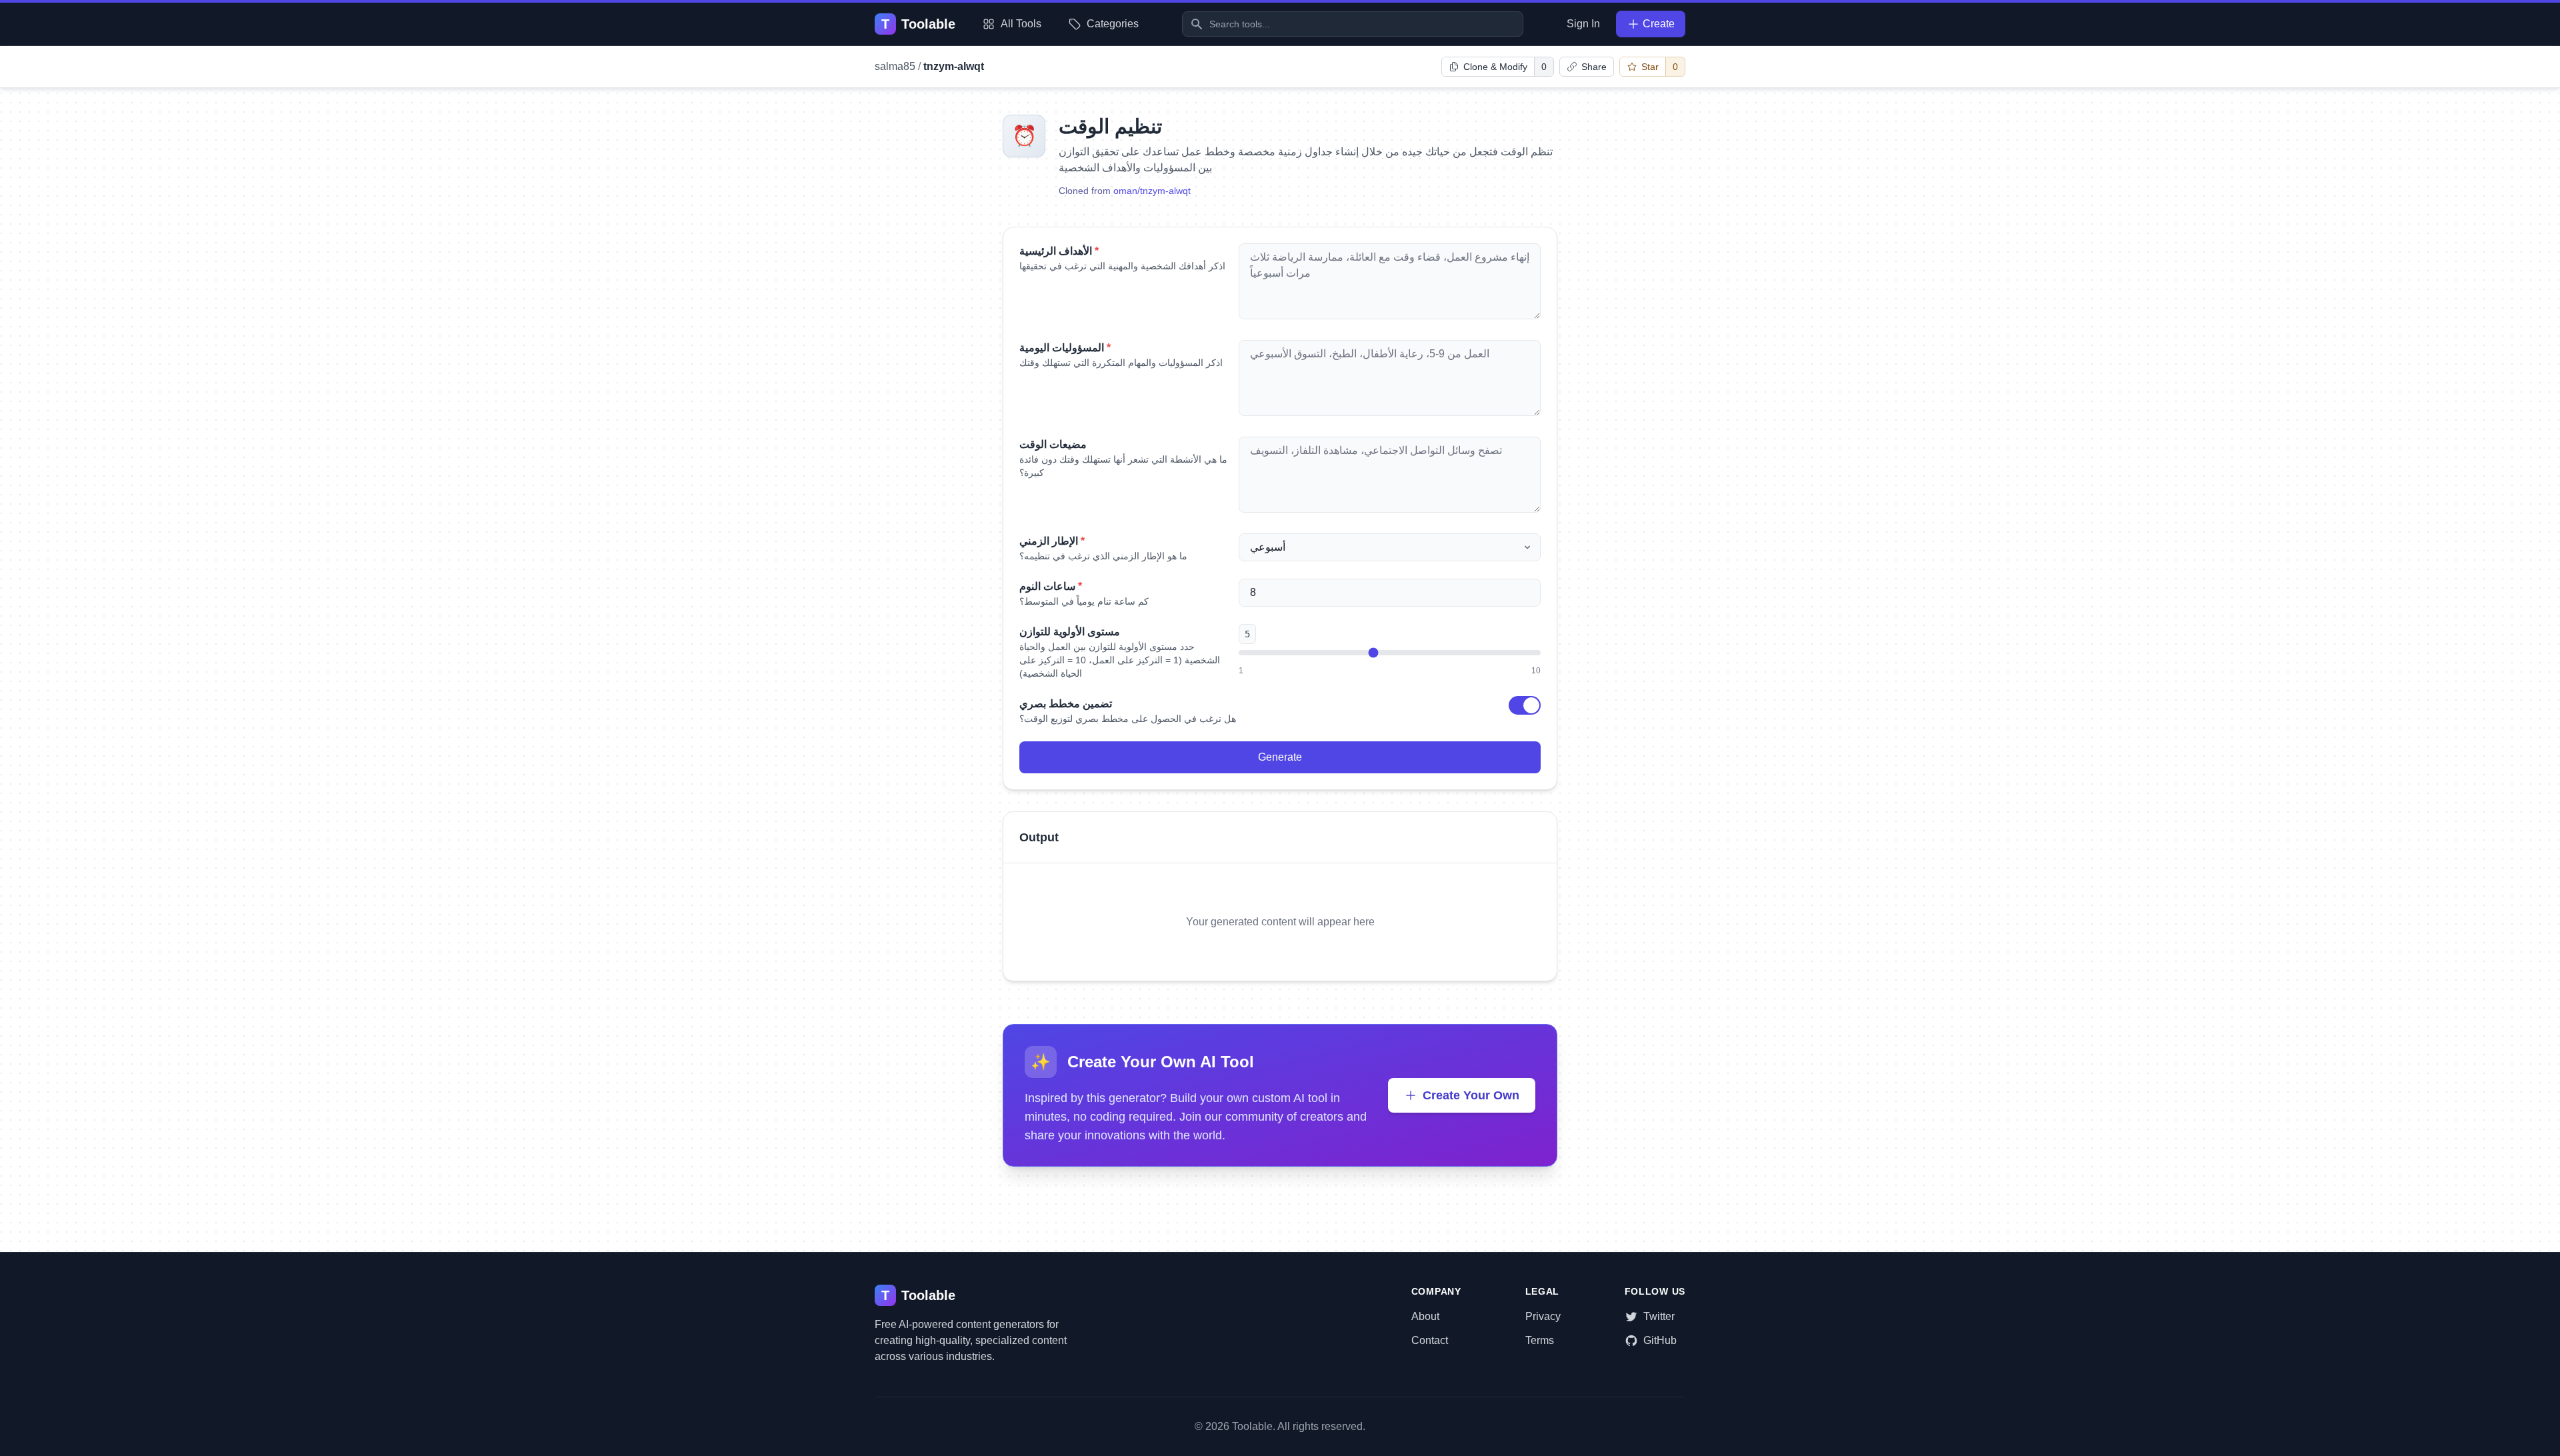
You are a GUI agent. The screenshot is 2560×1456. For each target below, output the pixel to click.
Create (1659, 24)
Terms (1540, 1340)
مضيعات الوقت (1053, 444)
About (1425, 1316)
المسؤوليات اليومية (1065, 348)
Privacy (1543, 1316)
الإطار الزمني (1052, 541)
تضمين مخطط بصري (1066, 704)
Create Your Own (1471, 1095)
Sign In (1583, 24)
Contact (1430, 1340)
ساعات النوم (1051, 586)
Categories (1113, 24)
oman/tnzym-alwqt (1152, 191)
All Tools (1021, 24)
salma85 (895, 66)
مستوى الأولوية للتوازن (1070, 632)
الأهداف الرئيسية (1059, 251)
